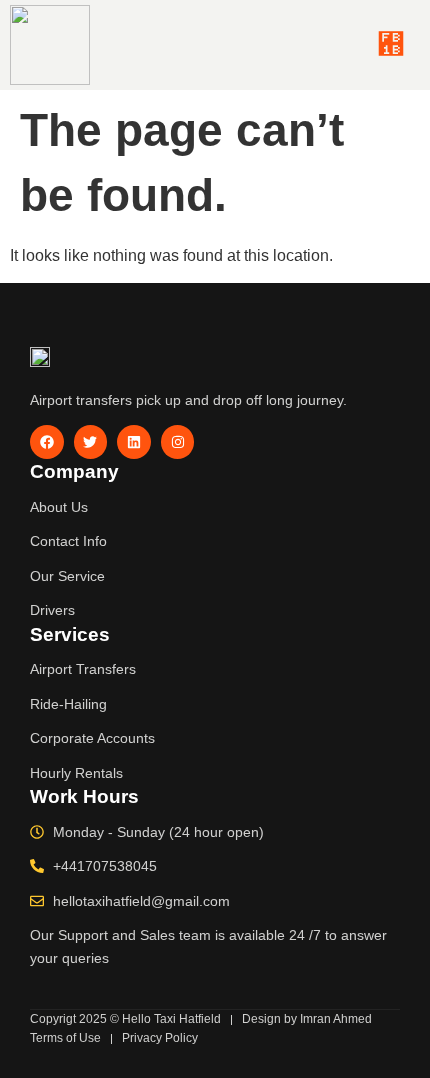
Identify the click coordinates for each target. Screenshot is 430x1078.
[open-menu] (391, 45)
